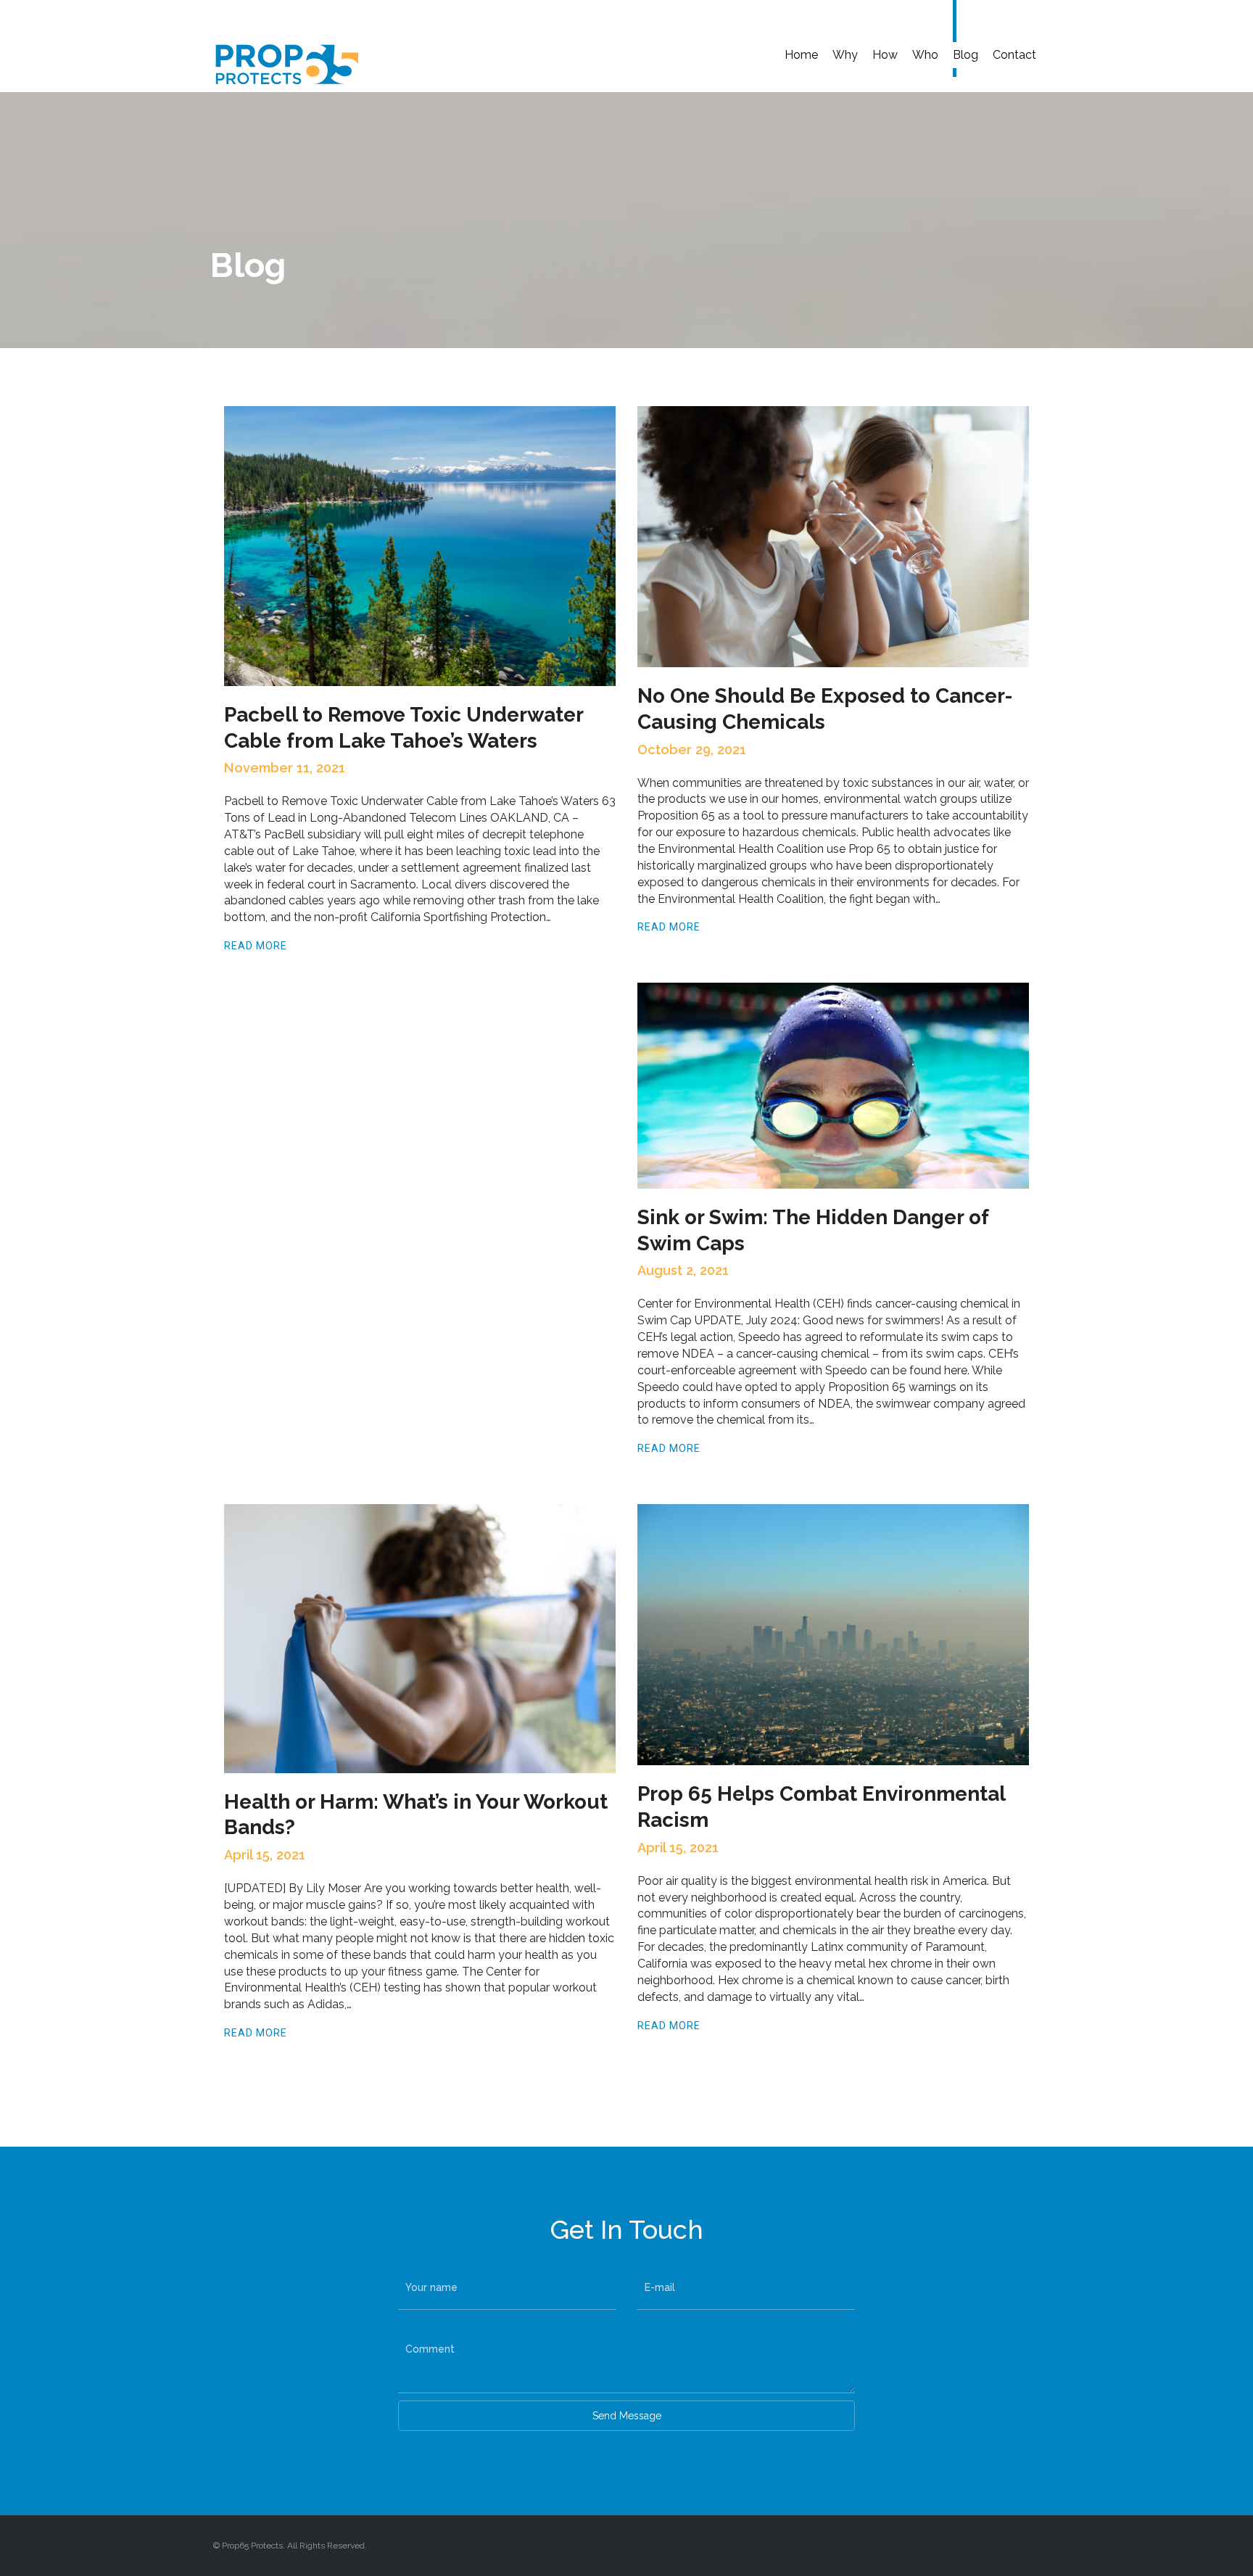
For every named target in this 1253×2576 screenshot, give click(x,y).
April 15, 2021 (265, 1855)
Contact (1014, 55)
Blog (965, 55)
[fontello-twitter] (1032, 2546)
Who (925, 55)
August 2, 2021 (683, 1270)
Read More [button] (256, 946)
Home (801, 55)
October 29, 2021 (692, 750)
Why (845, 55)
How (885, 55)
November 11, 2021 (285, 768)
